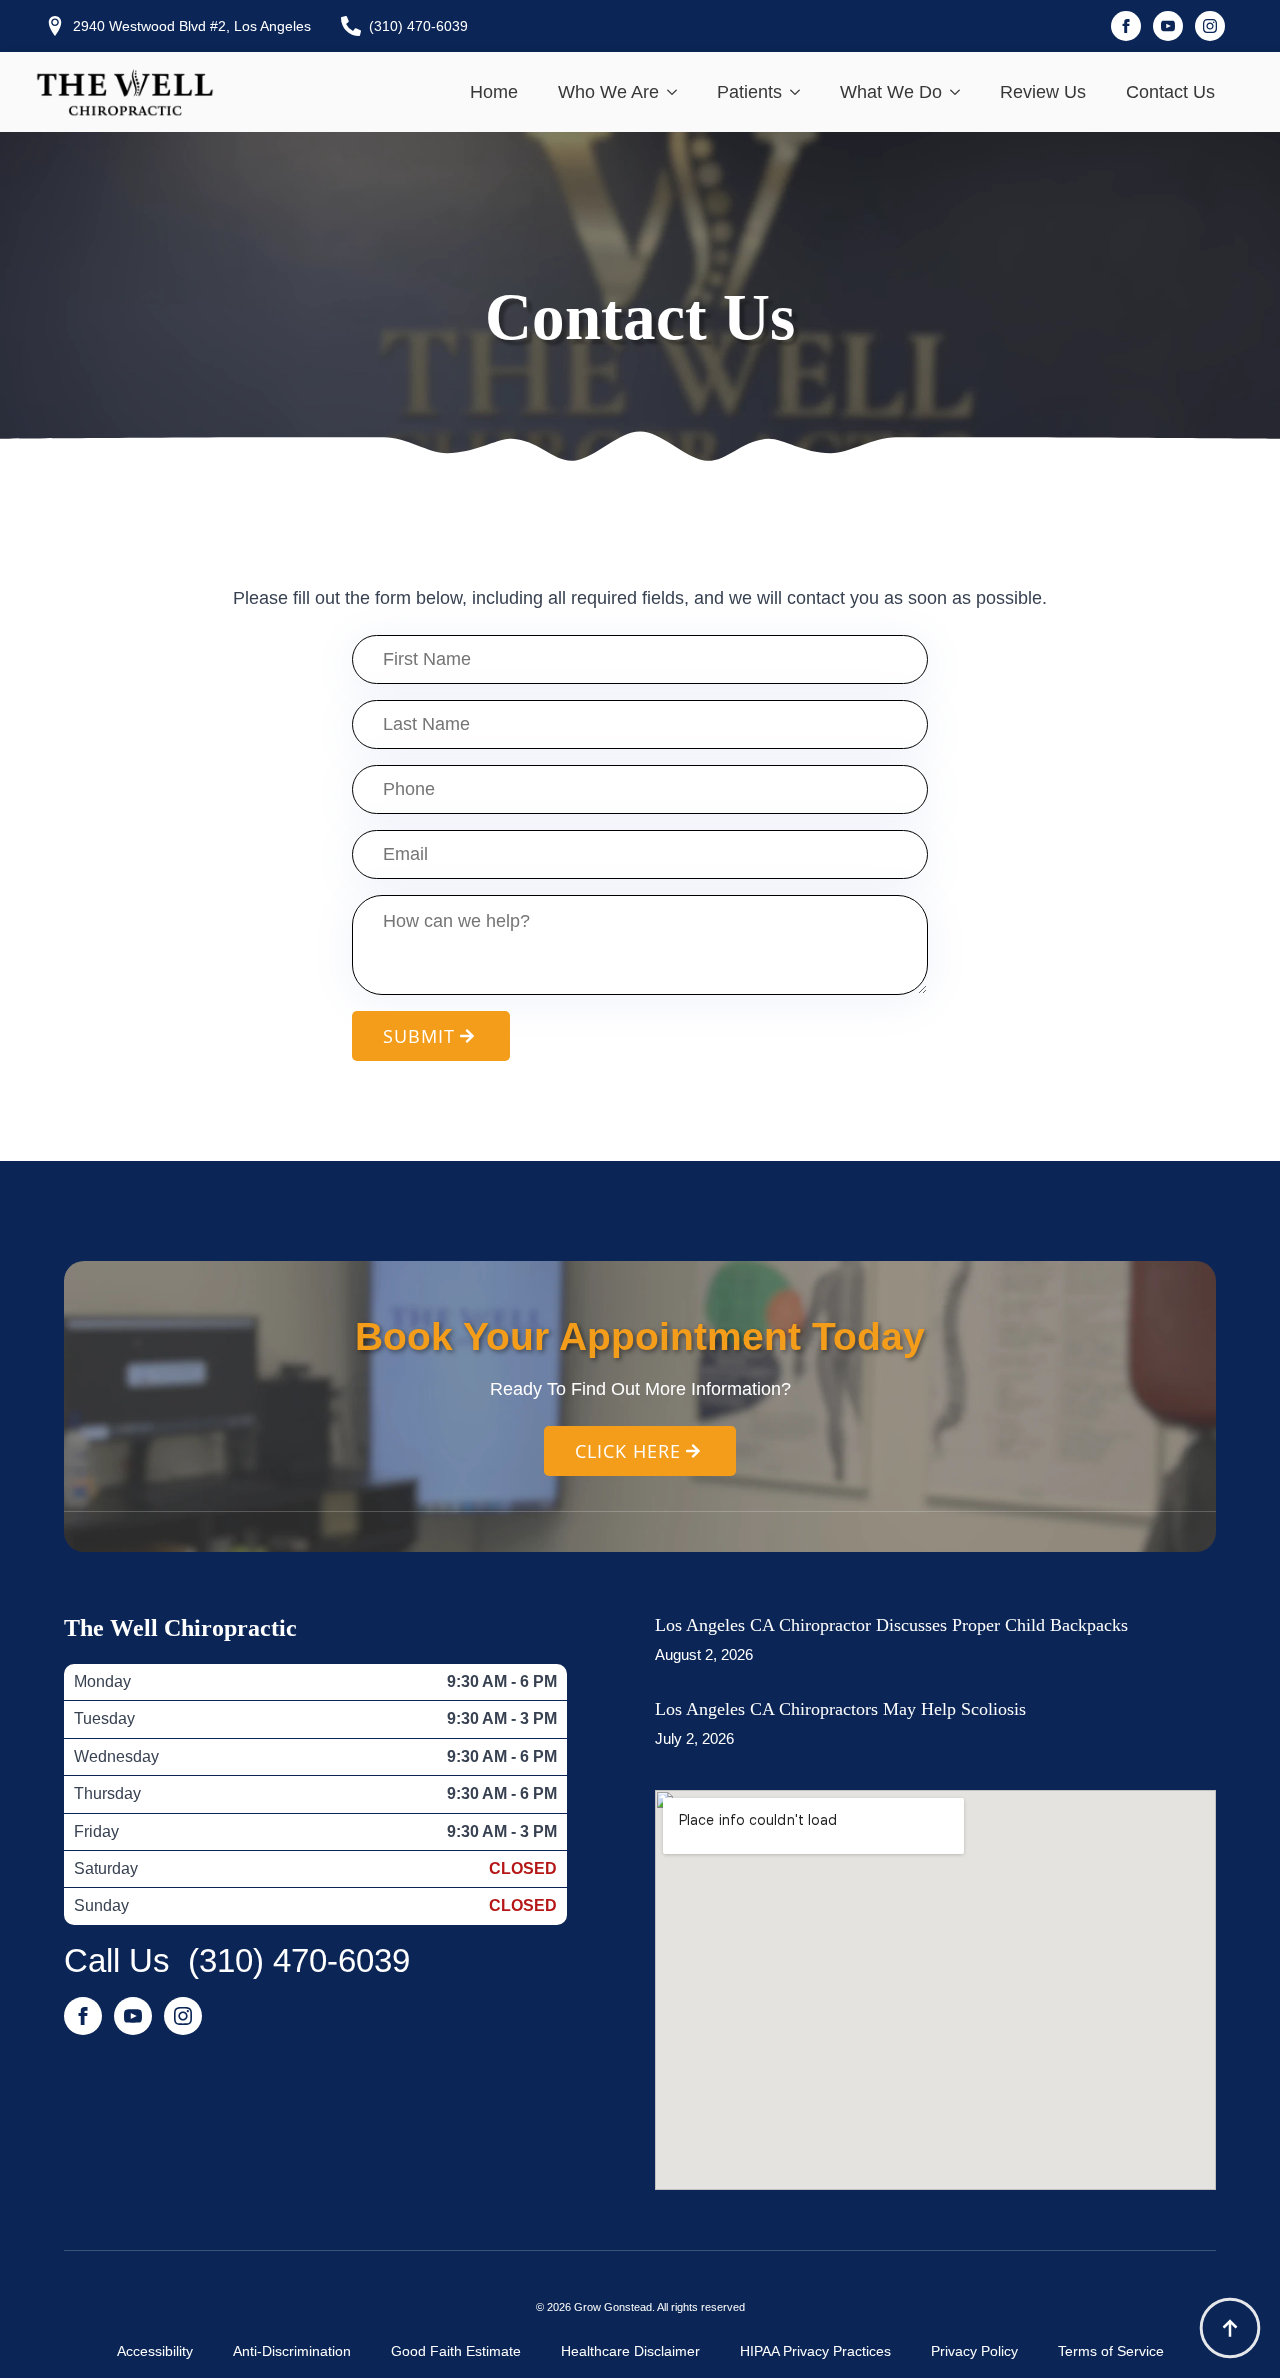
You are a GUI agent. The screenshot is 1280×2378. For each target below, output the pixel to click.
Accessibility (155, 2351)
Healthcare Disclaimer (630, 2351)
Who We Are (608, 92)
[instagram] (1210, 26)
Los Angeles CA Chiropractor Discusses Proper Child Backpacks (891, 1625)
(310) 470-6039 (299, 1960)
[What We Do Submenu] (961, 92)
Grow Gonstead (613, 2307)
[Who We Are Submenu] (678, 92)
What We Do (891, 92)
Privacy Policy (974, 2351)
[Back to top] (1230, 2328)
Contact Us (1170, 92)
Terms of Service (1111, 2351)
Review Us (1043, 92)
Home (494, 92)
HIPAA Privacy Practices (815, 2351)
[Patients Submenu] (801, 92)
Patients (749, 92)
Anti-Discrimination (292, 2351)
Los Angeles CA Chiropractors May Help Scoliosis (840, 1709)
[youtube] (1168, 26)
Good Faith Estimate (456, 2351)
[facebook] (1126, 26)
